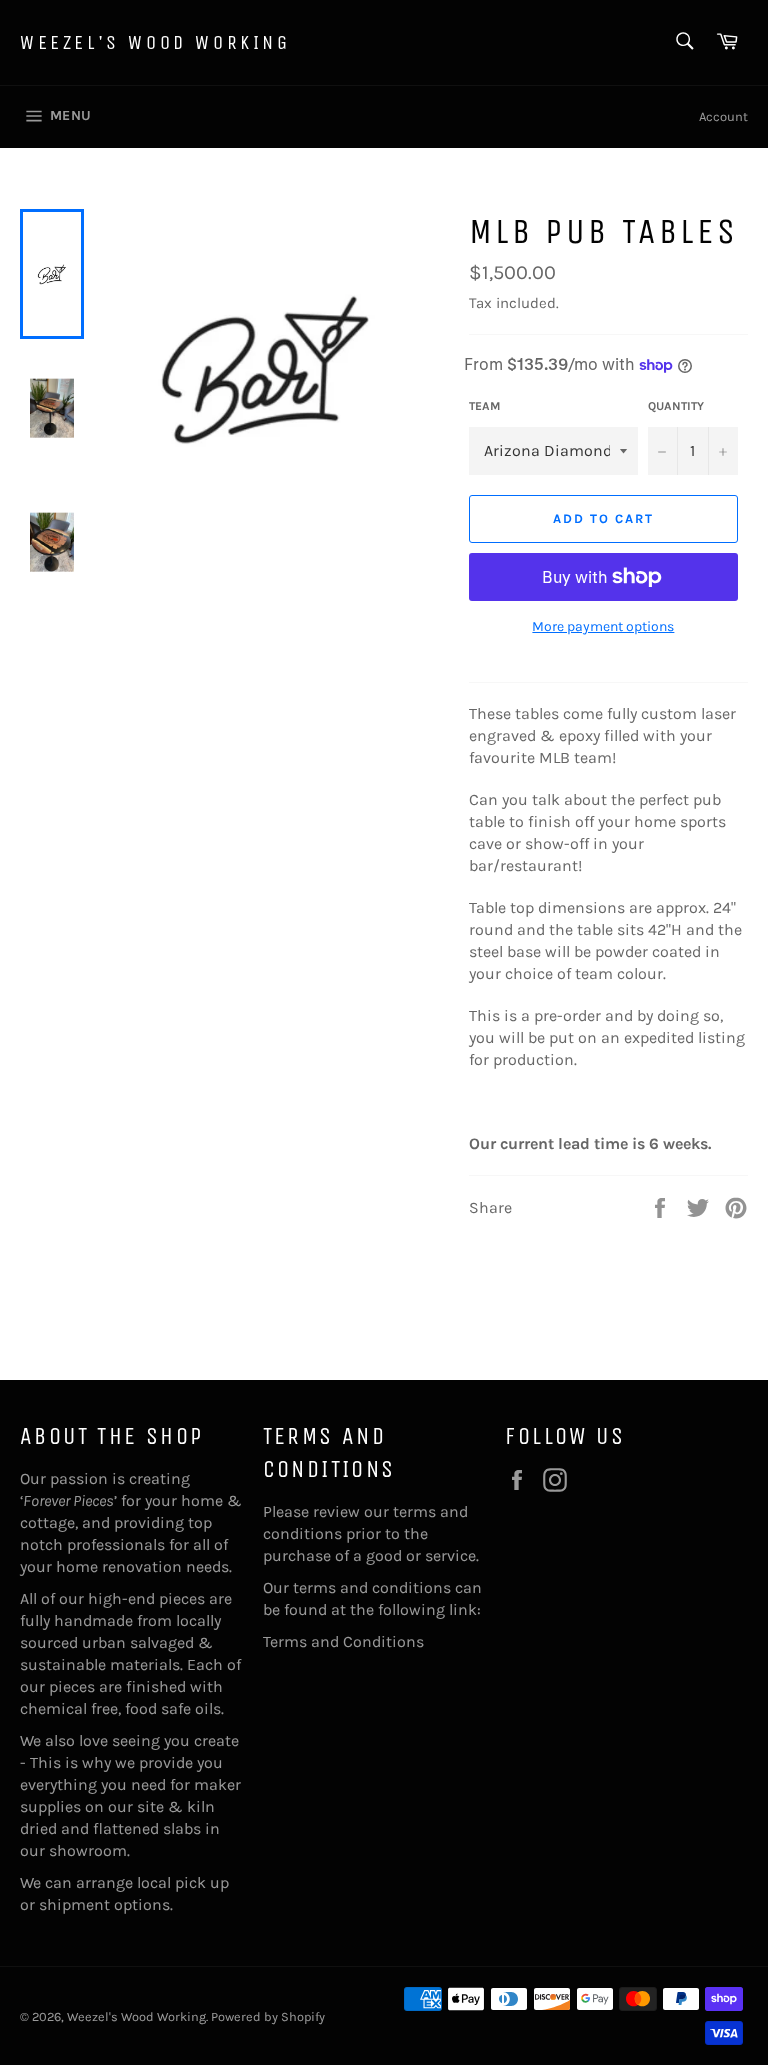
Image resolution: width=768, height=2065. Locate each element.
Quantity (676, 406)
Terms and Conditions (343, 1641)
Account (723, 116)
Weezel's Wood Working (155, 42)
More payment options (603, 626)
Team (485, 406)
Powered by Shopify (268, 2016)
